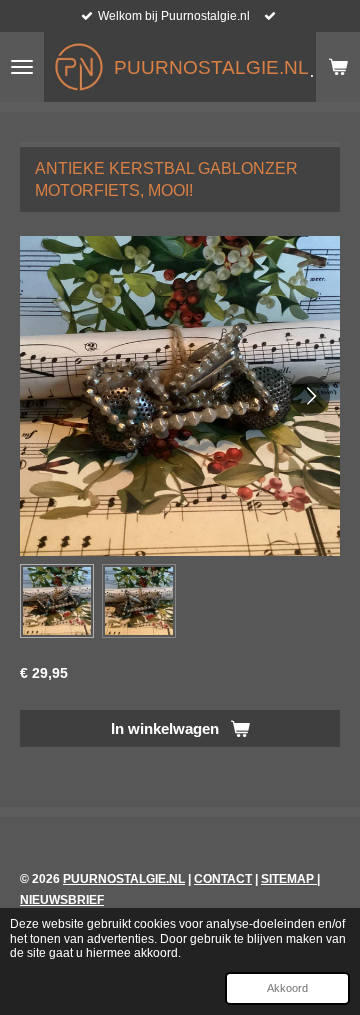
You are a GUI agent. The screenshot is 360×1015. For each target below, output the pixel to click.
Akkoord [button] (287, 988)
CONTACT (223, 879)
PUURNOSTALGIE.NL (124, 879)
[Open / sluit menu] (22, 67)
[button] (57, 601)
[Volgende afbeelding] (310, 396)
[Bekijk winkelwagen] (338, 67)
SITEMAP (289, 879)
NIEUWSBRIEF (62, 900)
